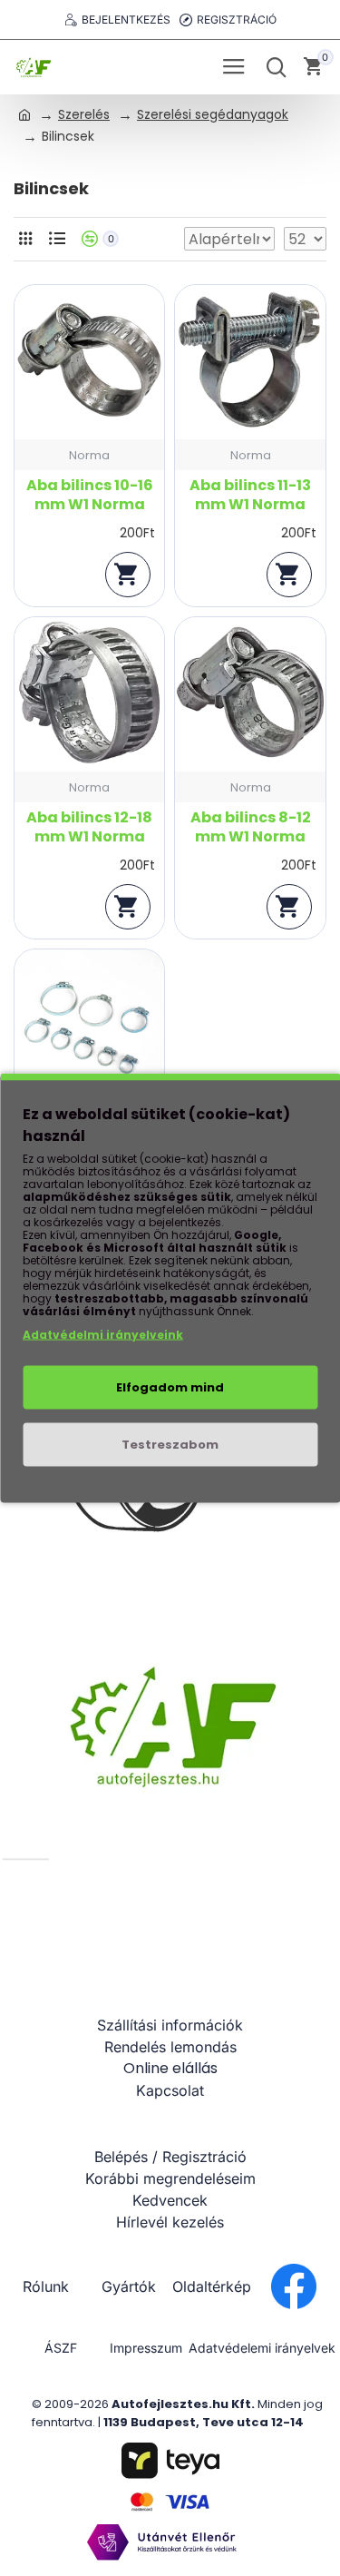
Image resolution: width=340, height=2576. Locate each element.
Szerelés (84, 114)
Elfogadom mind (170, 1387)
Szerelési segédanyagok (213, 114)
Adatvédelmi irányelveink (103, 1335)
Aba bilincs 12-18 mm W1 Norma (89, 828)
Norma (89, 455)
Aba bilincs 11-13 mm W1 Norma (250, 496)
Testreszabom (170, 1445)
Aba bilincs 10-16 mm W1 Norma (90, 496)
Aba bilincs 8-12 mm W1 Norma (251, 828)
